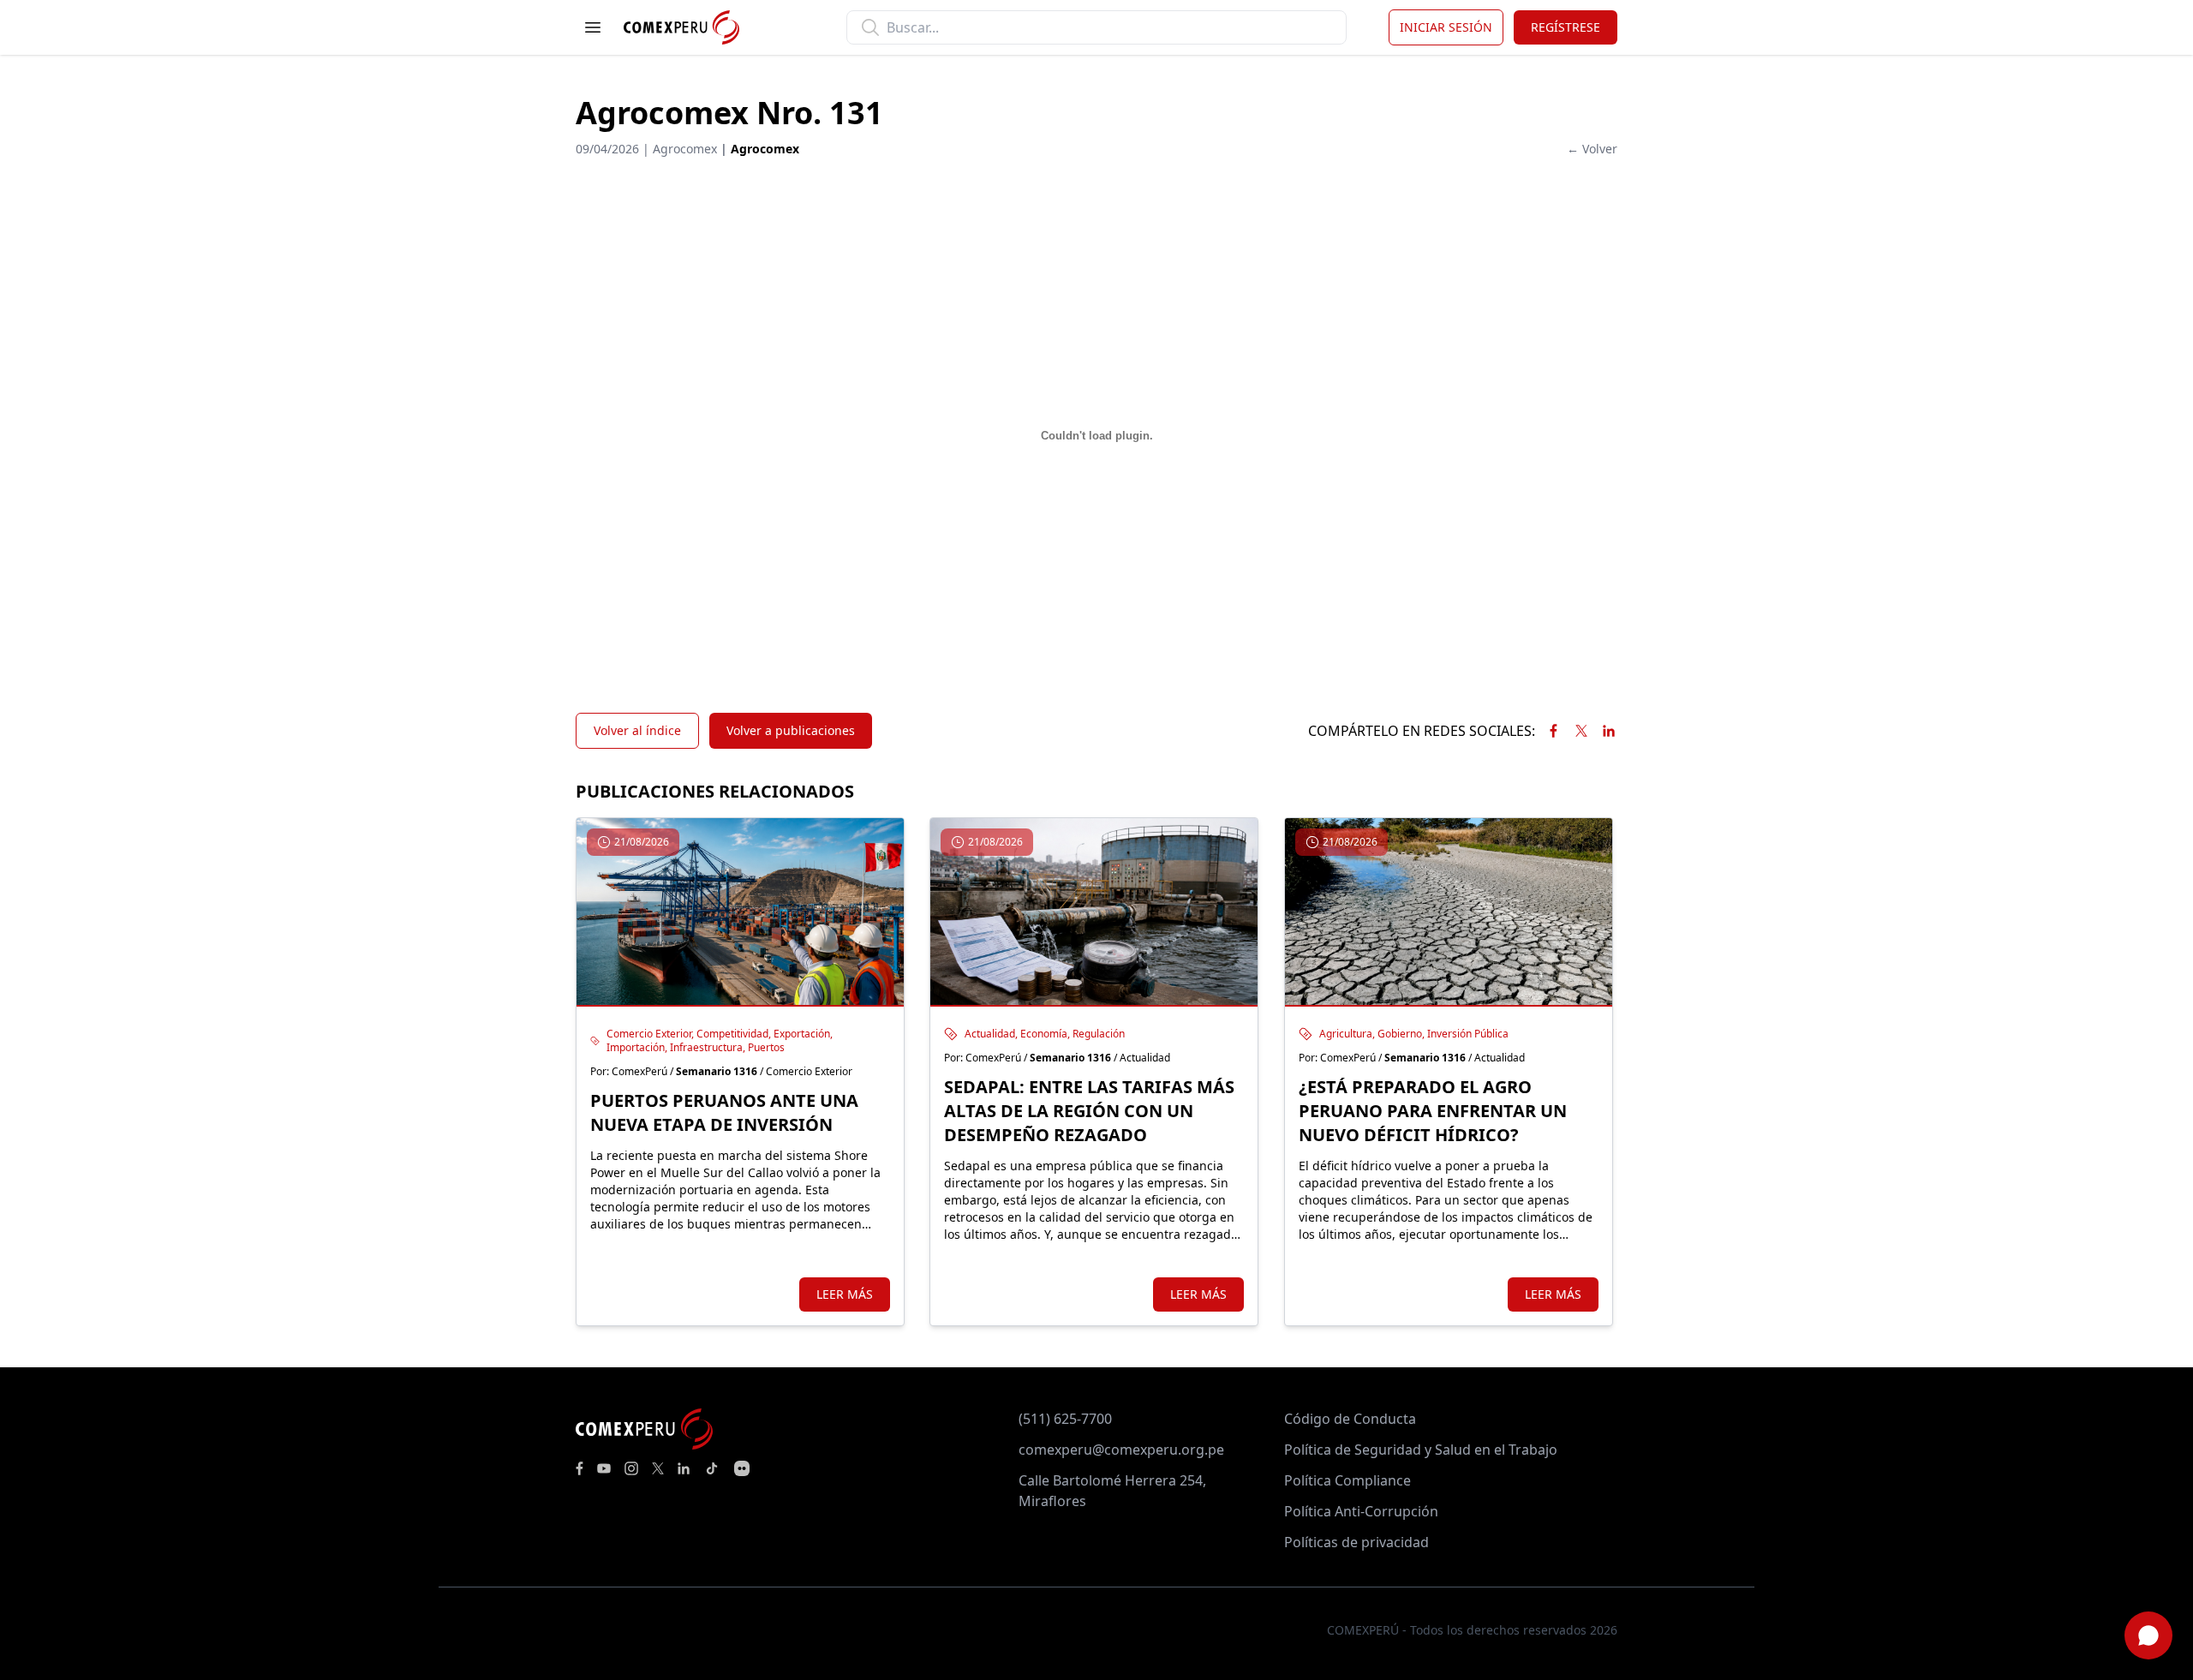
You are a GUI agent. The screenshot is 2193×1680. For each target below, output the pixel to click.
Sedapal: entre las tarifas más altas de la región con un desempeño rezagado (1089, 1111)
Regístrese (1566, 27)
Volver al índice (637, 730)
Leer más (845, 1294)
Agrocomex (765, 149)
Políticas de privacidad (1356, 1542)
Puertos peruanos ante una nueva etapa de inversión (724, 1112)
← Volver (1592, 149)
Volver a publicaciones (791, 730)
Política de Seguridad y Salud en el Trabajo (1421, 1450)
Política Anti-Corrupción (1361, 1511)
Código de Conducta (1350, 1419)
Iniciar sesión (1446, 27)
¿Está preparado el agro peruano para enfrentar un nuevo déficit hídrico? (1433, 1111)
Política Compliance (1347, 1480)
